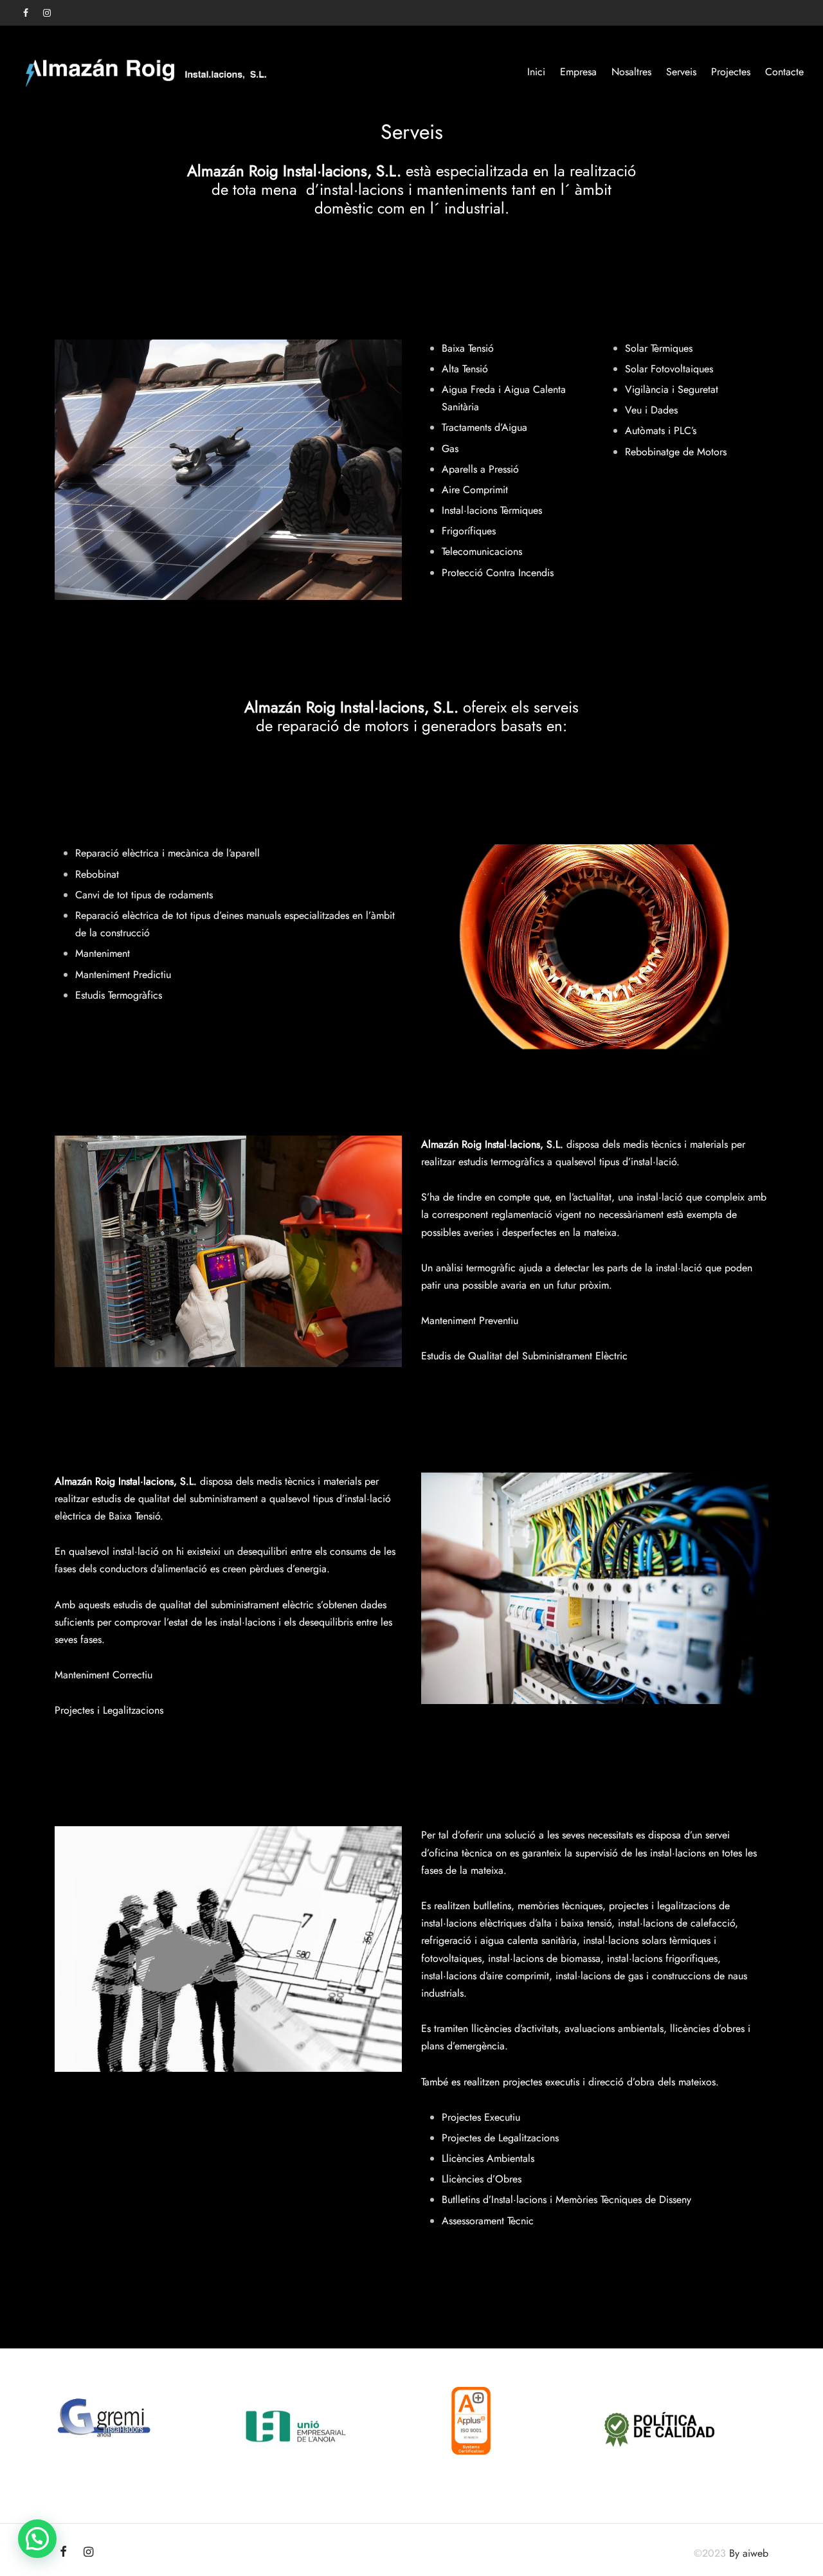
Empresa (578, 72)
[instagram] (47, 14)
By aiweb (749, 2553)
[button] (37, 2539)
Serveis (681, 72)
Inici (536, 72)
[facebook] (26, 14)
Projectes (731, 72)
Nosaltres (631, 72)
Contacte (784, 72)
